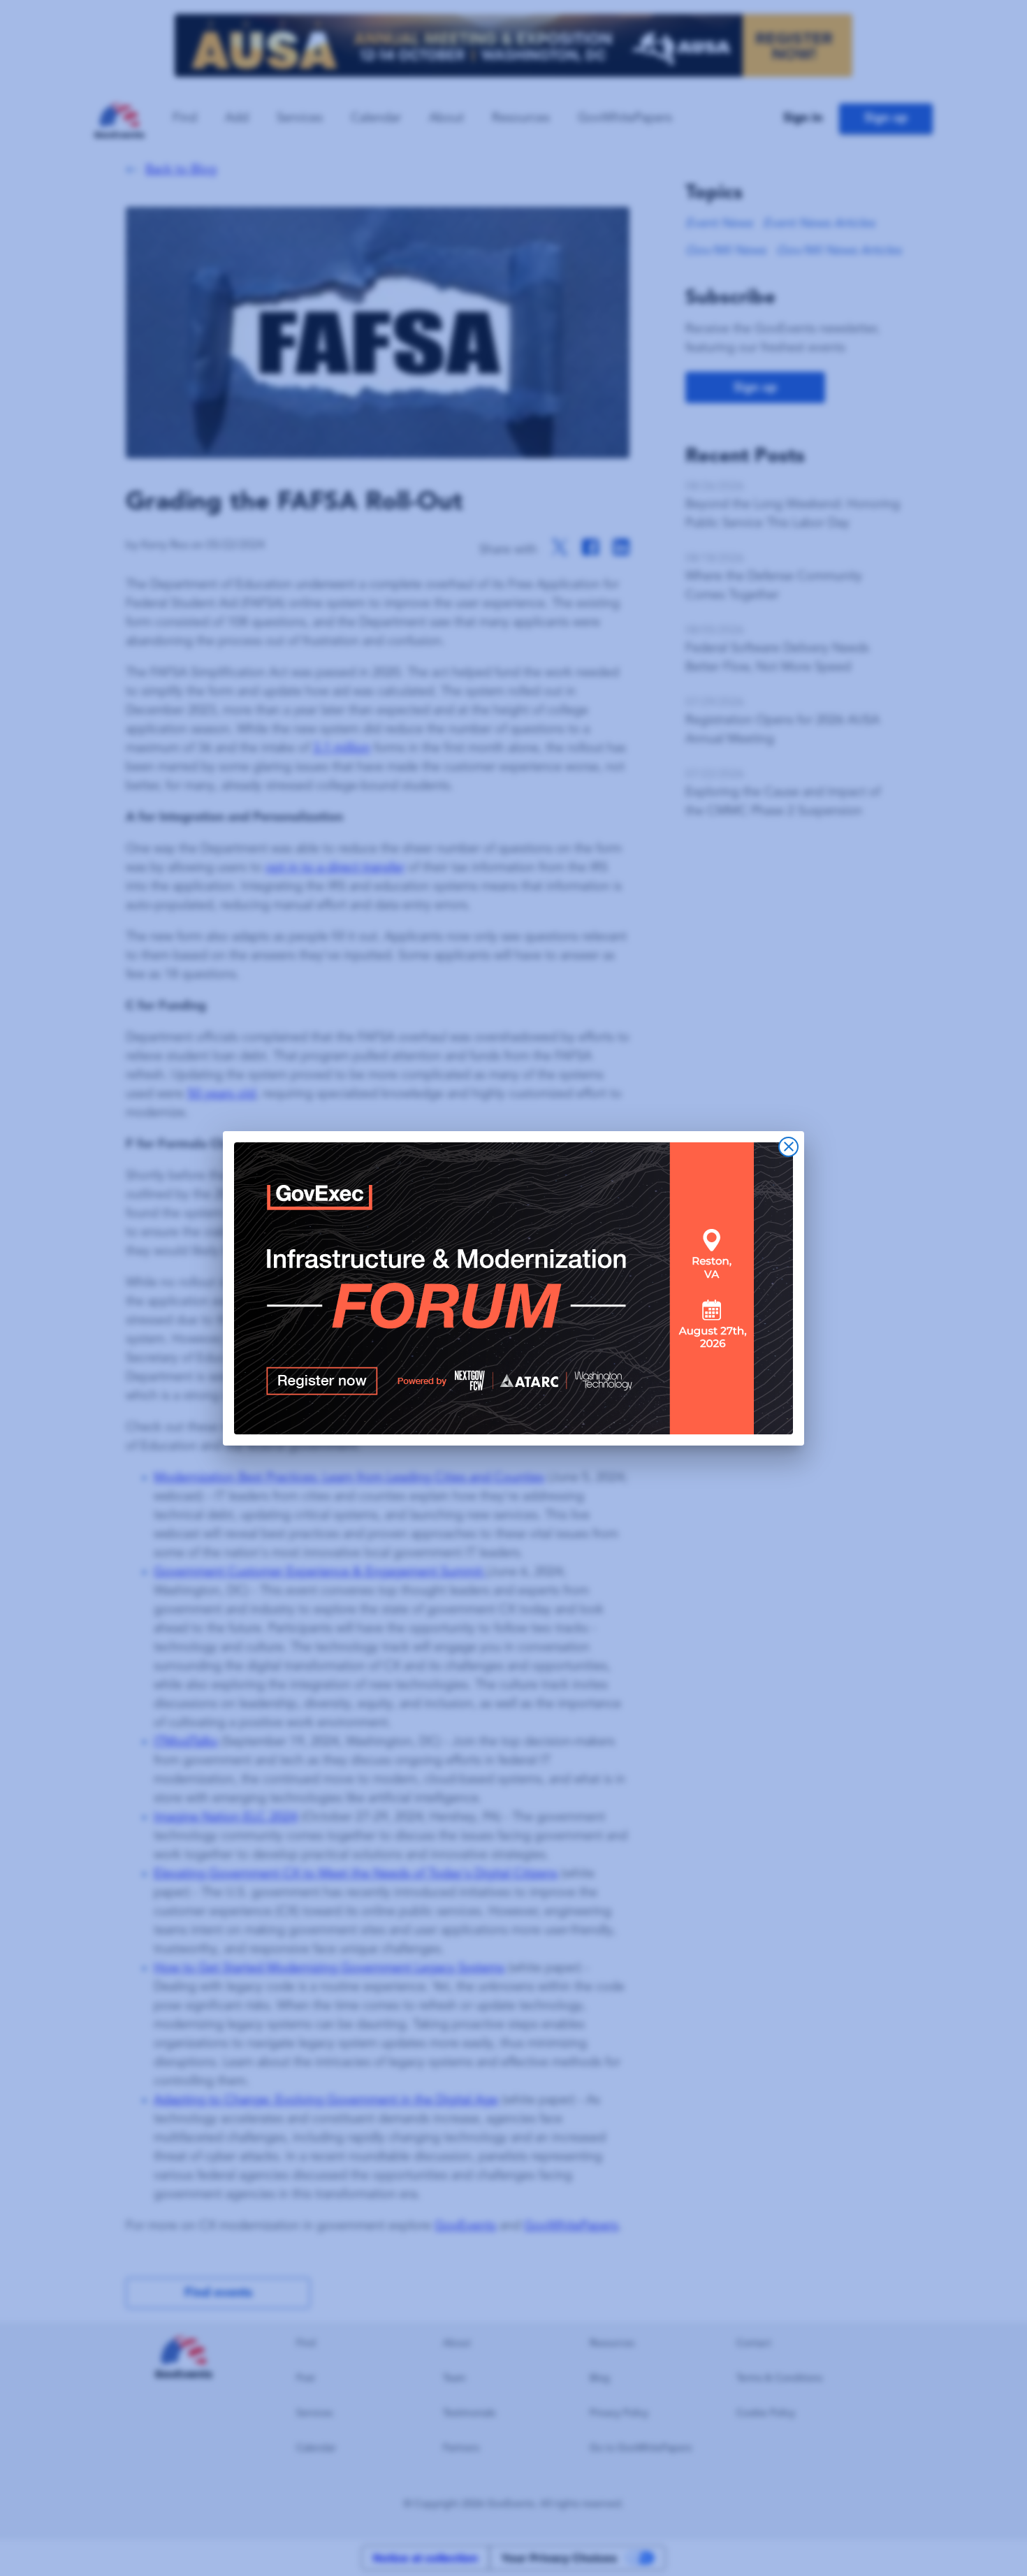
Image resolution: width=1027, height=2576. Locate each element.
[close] (788, 1147)
